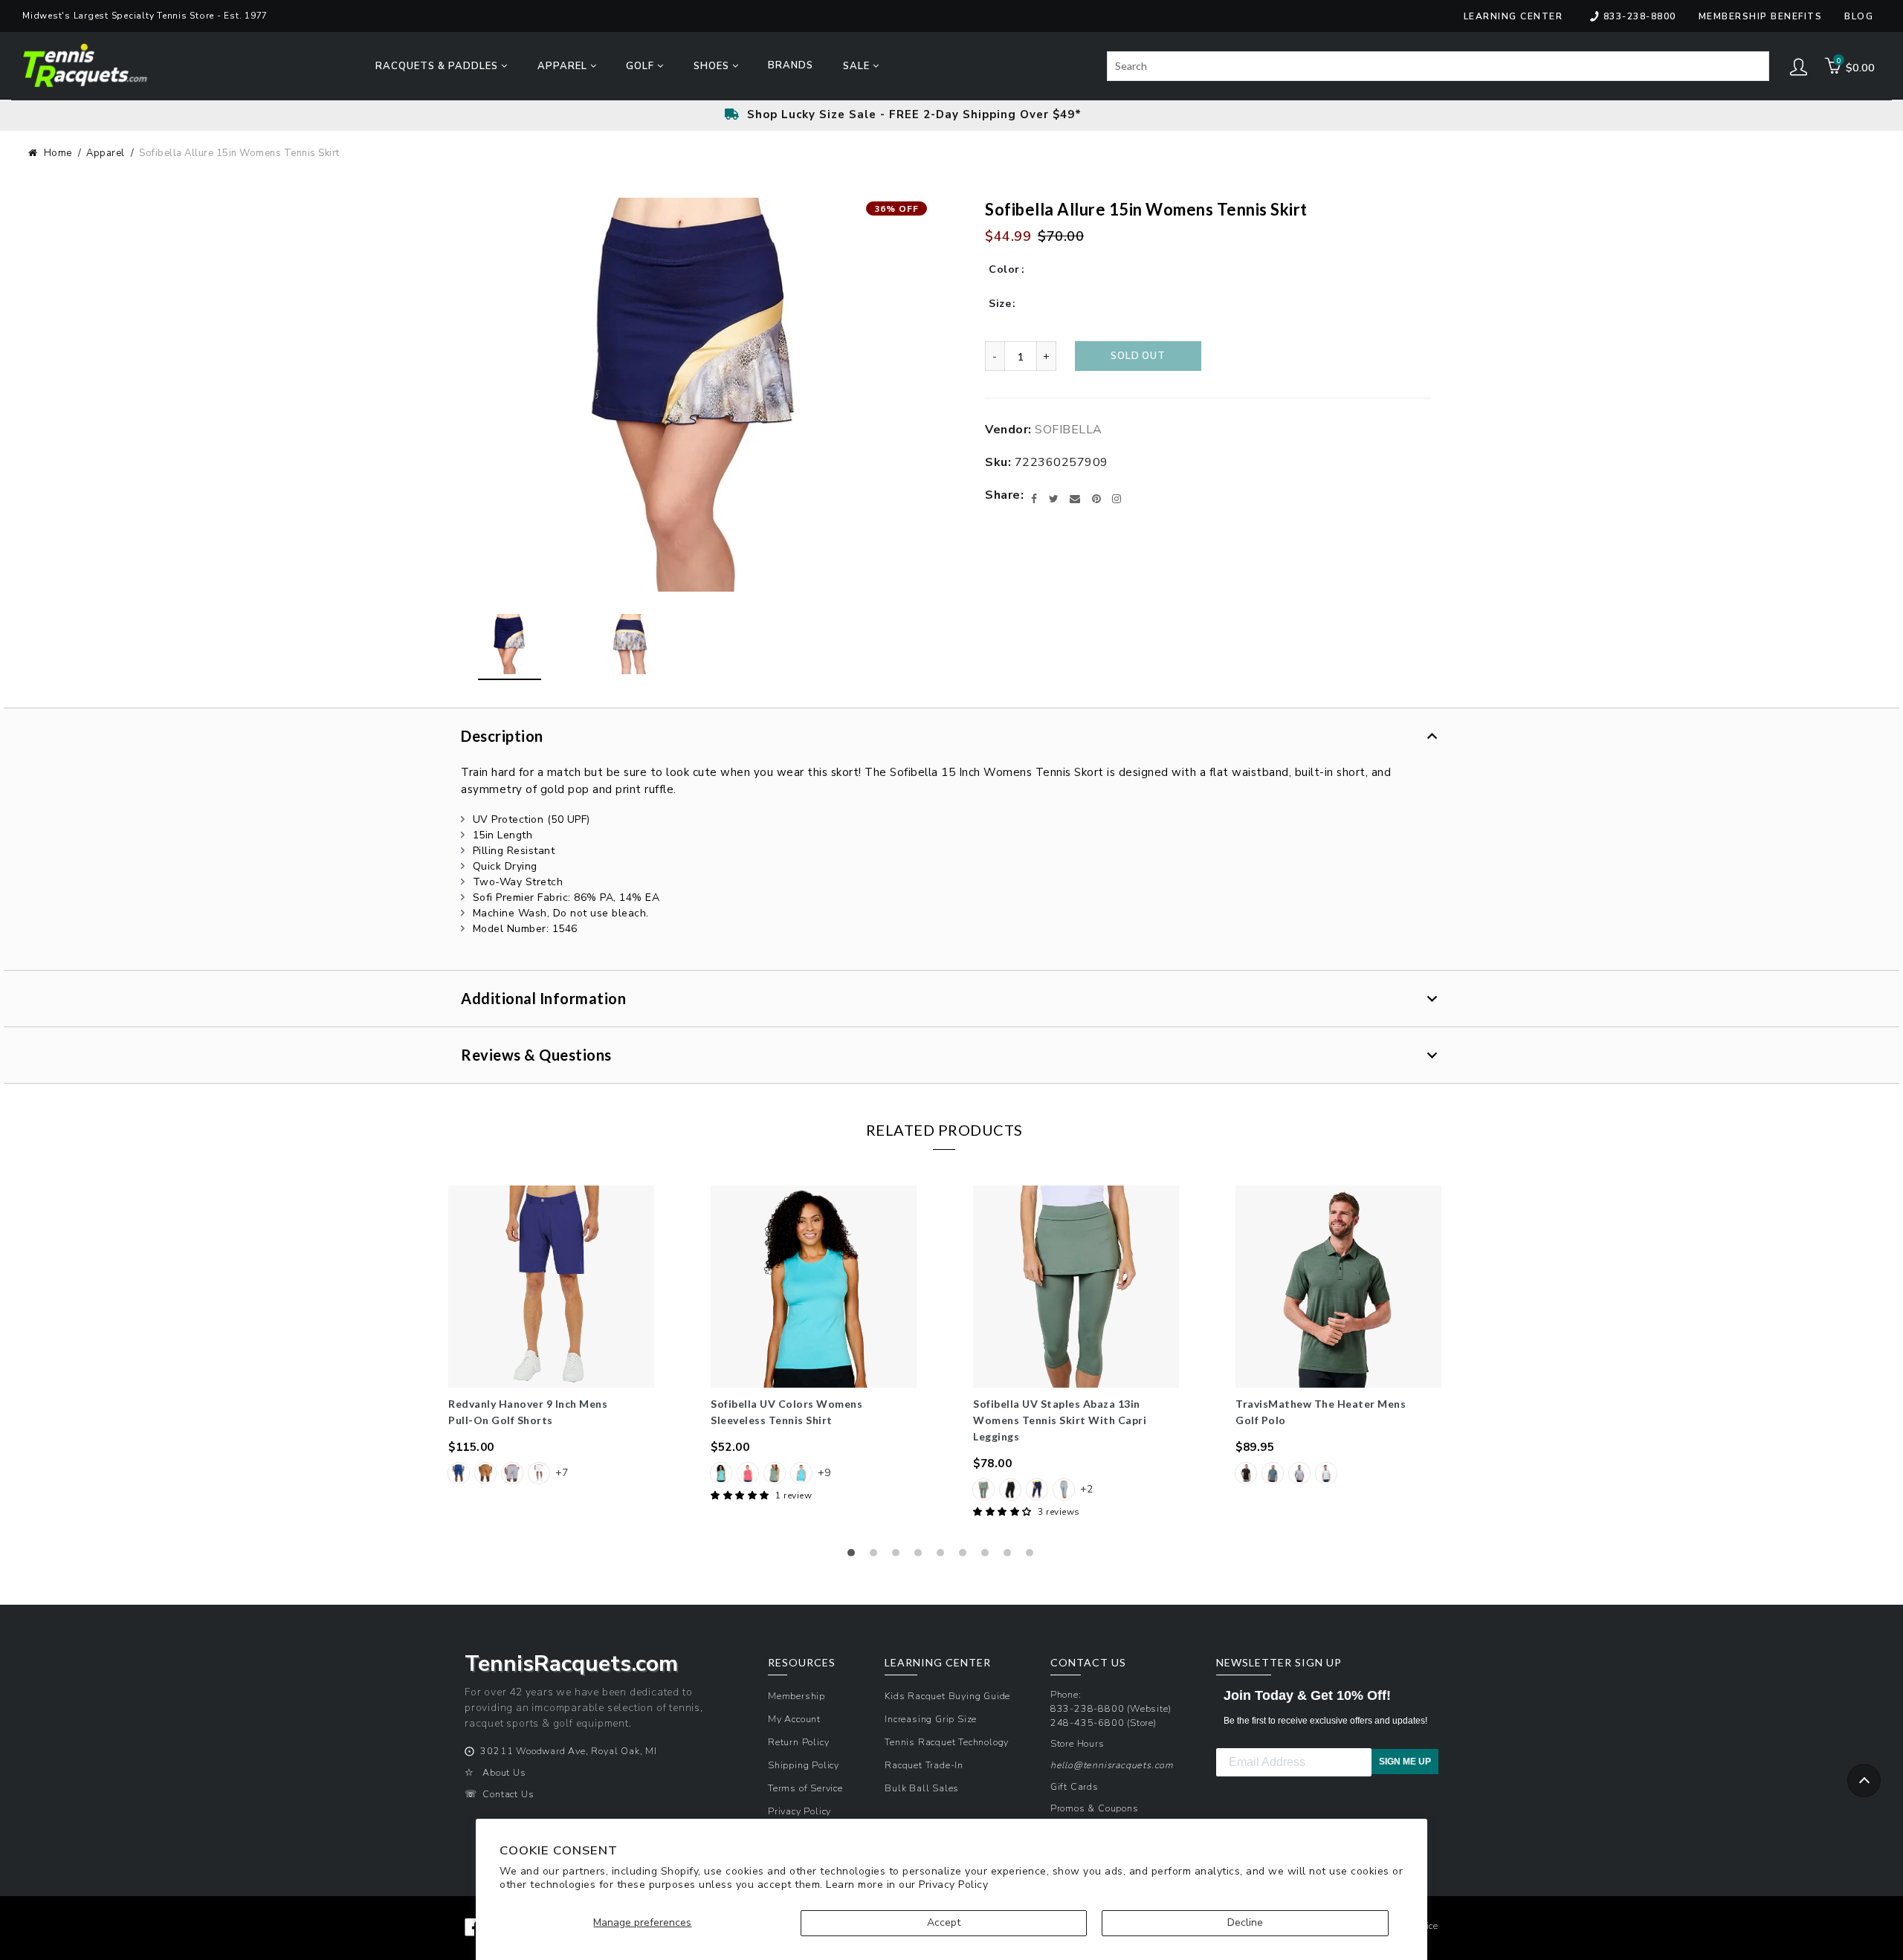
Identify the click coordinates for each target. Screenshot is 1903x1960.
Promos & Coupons (1095, 1808)
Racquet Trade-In (924, 1765)
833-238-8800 (1640, 16)
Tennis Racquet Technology (947, 1742)
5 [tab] (944, 1556)
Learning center (1513, 16)
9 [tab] (1033, 1556)
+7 (562, 1473)
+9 (824, 1473)
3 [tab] (899, 1556)
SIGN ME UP (1405, 1762)
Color (1004, 269)
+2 (1086, 1489)
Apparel (106, 153)
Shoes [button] (713, 66)
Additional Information (543, 998)
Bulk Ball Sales (922, 1788)
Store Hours (1077, 1743)
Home (58, 153)
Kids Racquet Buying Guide (947, 1696)
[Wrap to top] (1864, 1781)
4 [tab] (922, 1556)
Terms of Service (805, 1788)
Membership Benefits (1761, 16)
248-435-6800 (1088, 1723)
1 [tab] (855, 1556)
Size (1000, 304)
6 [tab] (966, 1556)
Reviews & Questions (536, 1055)
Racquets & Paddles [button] (438, 66)
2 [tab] (877, 1556)
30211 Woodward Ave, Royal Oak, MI (568, 1751)
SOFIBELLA (1069, 430)
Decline (1245, 1922)
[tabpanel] (551, 1336)
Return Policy (798, 1742)
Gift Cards (1075, 1786)
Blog (1859, 16)
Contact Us (508, 1794)
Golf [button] (642, 66)
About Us (504, 1772)
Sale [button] (858, 66)
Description (502, 736)
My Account (794, 1719)
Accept (944, 1922)
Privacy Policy (953, 1885)
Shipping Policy (804, 1765)
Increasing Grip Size (931, 1719)
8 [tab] (1011, 1556)
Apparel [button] (564, 66)
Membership (797, 1696)
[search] (1438, 66)
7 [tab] (989, 1556)
